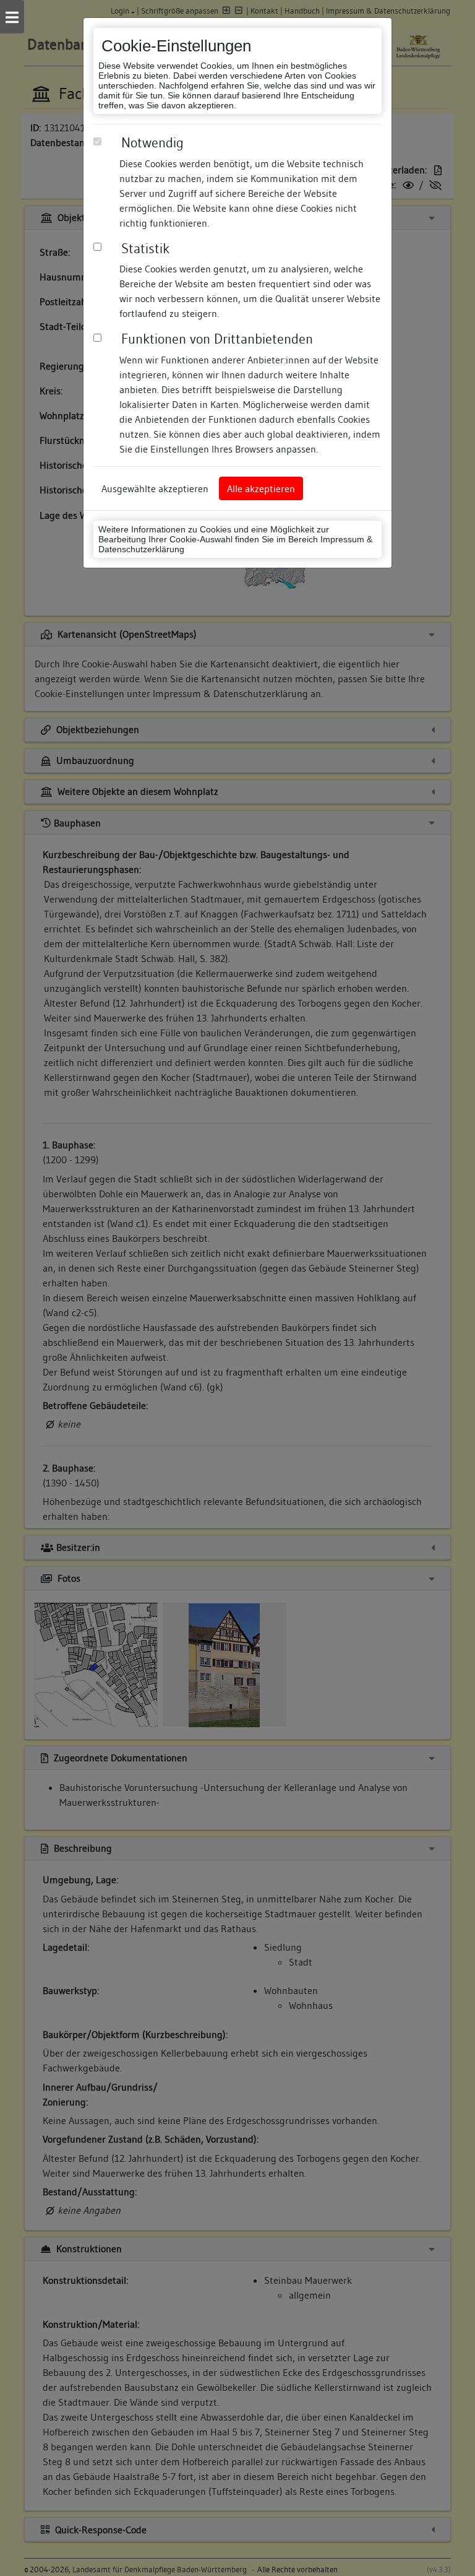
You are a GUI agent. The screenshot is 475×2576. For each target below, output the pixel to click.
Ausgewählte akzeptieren (155, 488)
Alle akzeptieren (261, 488)
